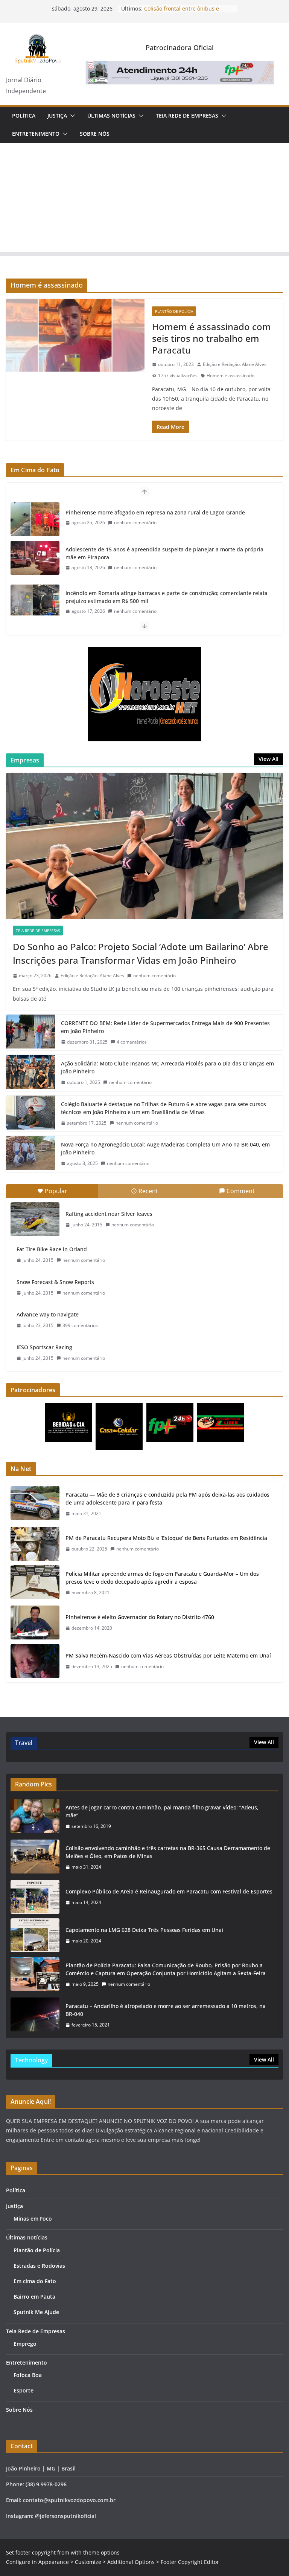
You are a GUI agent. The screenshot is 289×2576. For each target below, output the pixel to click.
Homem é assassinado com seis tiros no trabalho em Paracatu (211, 338)
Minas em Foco (33, 2219)
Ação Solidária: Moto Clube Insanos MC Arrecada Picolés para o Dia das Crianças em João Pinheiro (167, 1067)
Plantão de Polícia (174, 311)
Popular (56, 1191)
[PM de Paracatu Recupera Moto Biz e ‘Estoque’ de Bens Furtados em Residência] (35, 1544)
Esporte (24, 2390)
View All (268, 759)
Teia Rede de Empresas (187, 116)
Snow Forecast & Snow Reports (55, 1282)
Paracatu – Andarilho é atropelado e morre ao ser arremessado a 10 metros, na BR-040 (166, 2010)
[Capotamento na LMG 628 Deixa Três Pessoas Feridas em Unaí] (35, 1935)
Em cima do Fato (35, 2281)
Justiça (57, 116)
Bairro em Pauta (34, 2297)
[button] (71, 116)
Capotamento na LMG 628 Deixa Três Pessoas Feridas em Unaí (144, 1930)
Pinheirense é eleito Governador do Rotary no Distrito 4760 (140, 1617)
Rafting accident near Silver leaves (109, 1214)
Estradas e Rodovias (39, 2266)
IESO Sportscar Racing (44, 1347)
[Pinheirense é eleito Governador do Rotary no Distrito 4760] (35, 1622)
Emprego (25, 2344)
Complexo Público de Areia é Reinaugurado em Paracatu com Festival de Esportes (169, 1891)
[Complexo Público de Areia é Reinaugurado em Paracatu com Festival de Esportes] (35, 1897)
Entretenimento (36, 134)
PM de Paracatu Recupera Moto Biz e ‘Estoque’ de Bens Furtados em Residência (166, 1538)
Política (24, 116)
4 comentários (132, 1042)
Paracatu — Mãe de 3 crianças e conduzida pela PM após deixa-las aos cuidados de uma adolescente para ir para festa (167, 1498)
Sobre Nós (95, 134)
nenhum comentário (135, 529)
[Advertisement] (144, 199)
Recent (148, 1191)
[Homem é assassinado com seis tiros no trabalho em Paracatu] (75, 335)
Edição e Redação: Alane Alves (235, 364)
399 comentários (80, 1325)
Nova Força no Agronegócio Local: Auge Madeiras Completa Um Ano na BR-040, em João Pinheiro (165, 1148)
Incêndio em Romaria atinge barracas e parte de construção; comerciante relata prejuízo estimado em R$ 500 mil (167, 559)
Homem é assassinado (230, 376)
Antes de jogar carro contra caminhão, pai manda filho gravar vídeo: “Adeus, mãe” (162, 1811)
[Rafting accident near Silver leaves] (35, 1219)
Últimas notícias (111, 116)
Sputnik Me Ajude (36, 2312)
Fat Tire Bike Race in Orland (52, 1249)
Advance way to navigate (48, 1314)
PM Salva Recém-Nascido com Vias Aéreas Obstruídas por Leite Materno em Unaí (168, 1655)
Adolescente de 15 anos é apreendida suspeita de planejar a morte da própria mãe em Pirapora (164, 515)
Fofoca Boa (28, 2375)
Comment (241, 1191)
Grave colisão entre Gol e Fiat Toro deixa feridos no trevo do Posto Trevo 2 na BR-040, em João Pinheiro (168, 602)
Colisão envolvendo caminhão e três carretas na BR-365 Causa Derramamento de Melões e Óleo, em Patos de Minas (168, 1852)
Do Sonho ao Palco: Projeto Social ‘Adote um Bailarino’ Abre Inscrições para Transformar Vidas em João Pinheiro (141, 953)
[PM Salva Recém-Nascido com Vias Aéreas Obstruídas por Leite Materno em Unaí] (35, 1661)
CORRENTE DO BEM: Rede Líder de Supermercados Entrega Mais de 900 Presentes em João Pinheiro (165, 1027)
